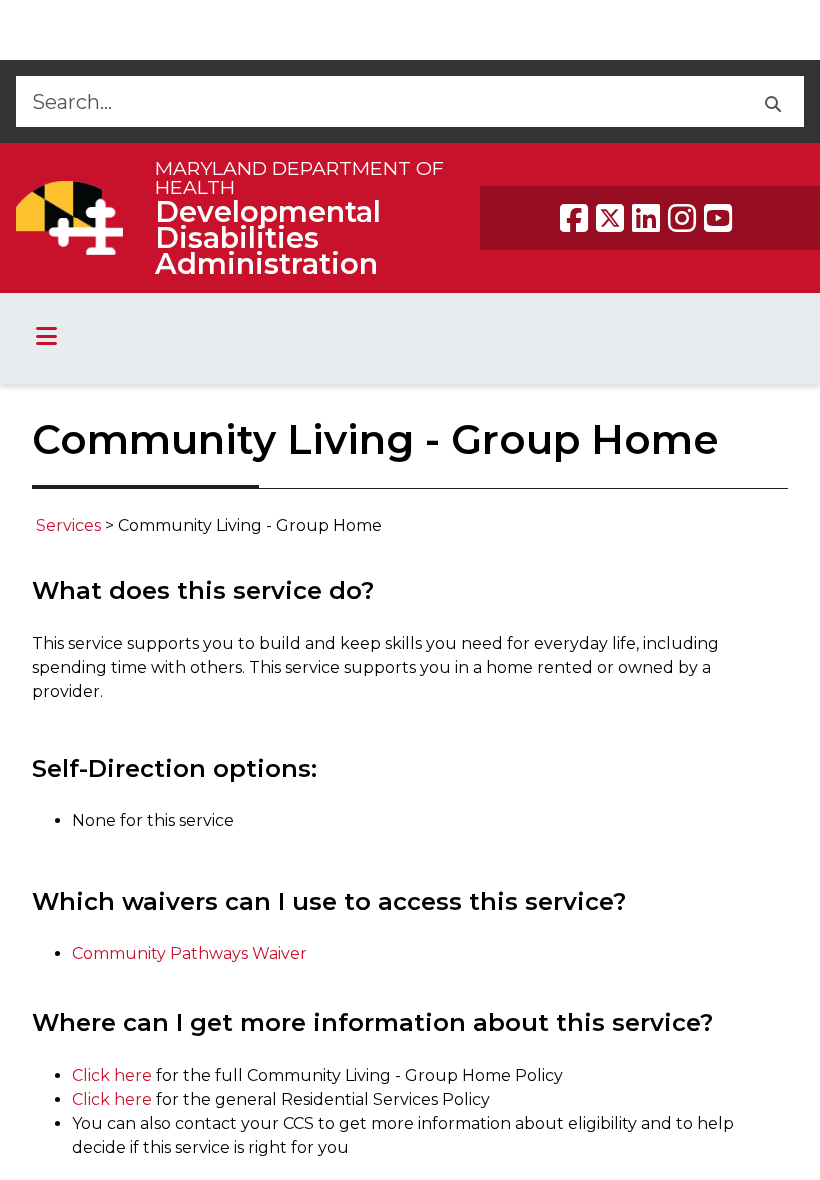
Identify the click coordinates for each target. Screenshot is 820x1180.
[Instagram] (682, 218)
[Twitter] (610, 218)
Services (70, 525)
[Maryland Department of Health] (69, 217)
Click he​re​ (112, 1075)
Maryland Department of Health (299, 177)
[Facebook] (574, 218)
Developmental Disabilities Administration (268, 237)
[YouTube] (718, 218)
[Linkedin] (646, 218)
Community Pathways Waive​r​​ (189, 953)
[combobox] (378, 101)
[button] (772, 101)
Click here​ (112, 1099)
